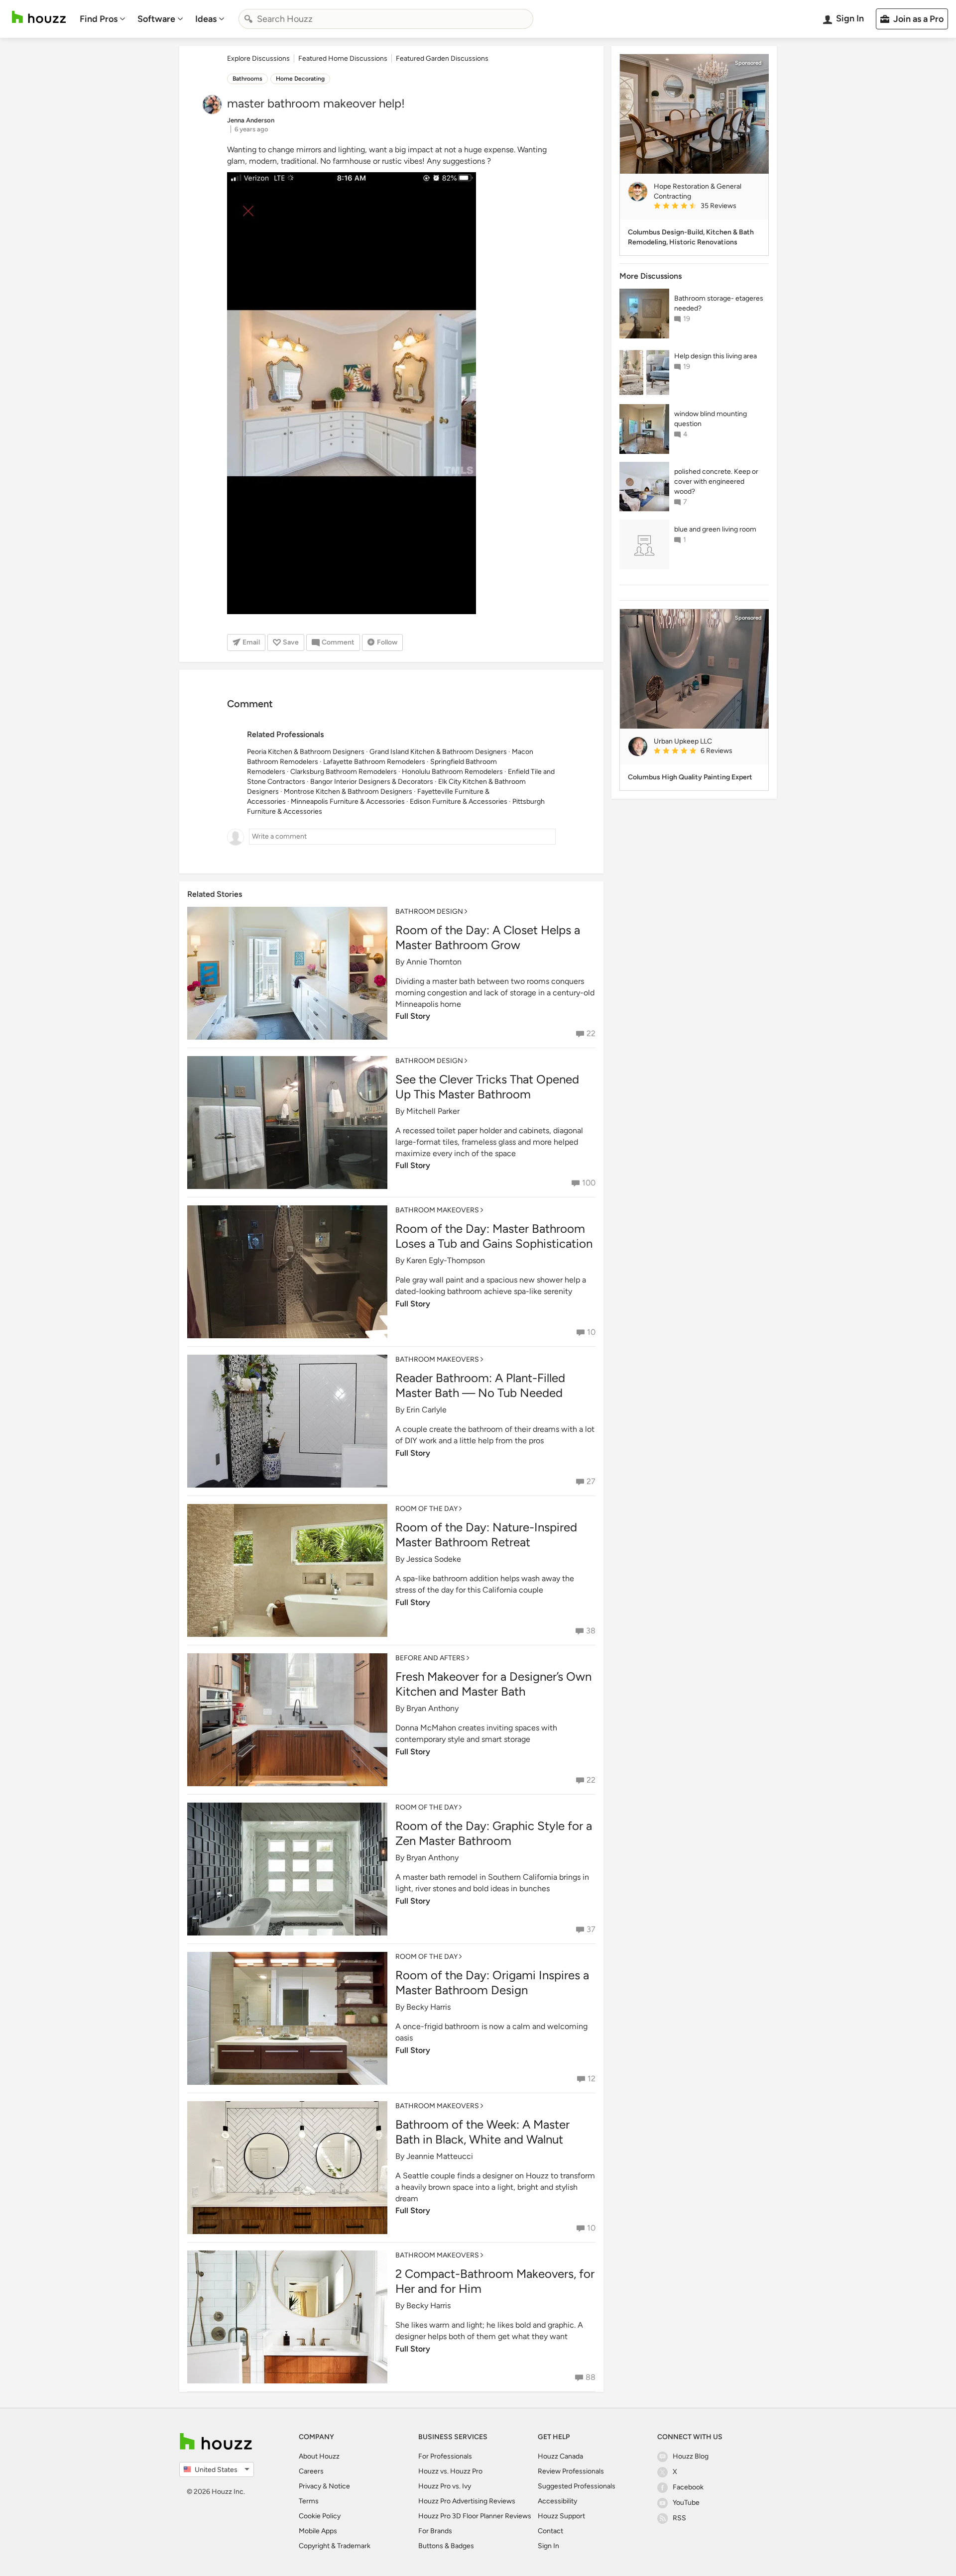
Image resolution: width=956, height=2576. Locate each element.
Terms (309, 2501)
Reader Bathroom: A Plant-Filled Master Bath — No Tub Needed (480, 1385)
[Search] (248, 19)
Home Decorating (300, 79)
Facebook (688, 2487)
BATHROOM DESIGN (429, 912)
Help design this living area (716, 356)
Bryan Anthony (432, 1708)
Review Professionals (571, 2471)
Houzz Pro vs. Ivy (445, 2486)
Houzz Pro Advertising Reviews (467, 2501)
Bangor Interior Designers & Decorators (372, 782)
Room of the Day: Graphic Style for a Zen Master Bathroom (494, 1833)
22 (591, 1033)
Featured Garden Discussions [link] (442, 58)
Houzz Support (561, 2516)
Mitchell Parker (433, 1111)
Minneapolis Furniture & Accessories (348, 802)
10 (591, 1332)
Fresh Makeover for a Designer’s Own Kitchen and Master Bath (493, 1684)
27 (591, 1481)
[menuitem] (103, 19)
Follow (387, 642)
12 (592, 2079)
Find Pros (99, 19)
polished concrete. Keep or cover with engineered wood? (716, 482)
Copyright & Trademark (335, 2546)
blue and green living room (715, 529)
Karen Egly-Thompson (446, 1260)
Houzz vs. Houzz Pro (450, 2471)
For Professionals (445, 2456)
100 (589, 1183)
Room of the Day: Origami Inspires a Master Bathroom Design (492, 1983)
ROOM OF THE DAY (426, 1509)
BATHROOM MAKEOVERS (437, 1210)
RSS (679, 2518)
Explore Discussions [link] (258, 58)
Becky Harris (428, 2007)
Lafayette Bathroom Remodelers (374, 762)
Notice (339, 2486)
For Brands (435, 2531)
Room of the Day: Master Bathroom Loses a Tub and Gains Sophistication (494, 1236)
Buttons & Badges (446, 2546)
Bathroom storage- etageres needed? (719, 303)
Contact (550, 2531)
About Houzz (319, 2456)
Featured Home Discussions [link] (343, 58)
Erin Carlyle (426, 1410)
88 (591, 2377)
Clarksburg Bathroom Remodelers (344, 772)
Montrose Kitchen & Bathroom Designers (348, 792)
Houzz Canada (560, 2456)
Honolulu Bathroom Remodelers (452, 772)
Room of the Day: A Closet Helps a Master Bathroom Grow (488, 937)
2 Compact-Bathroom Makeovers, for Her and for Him (495, 2281)
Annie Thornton (434, 962)
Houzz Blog (691, 2456)
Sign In (548, 2546)
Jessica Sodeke (434, 1559)
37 (591, 1929)
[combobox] (386, 19)
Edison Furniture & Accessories (459, 802)
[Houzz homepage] (39, 17)
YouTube (686, 2503)
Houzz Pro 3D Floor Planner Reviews (475, 2516)
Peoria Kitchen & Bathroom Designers (306, 752)
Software (156, 19)
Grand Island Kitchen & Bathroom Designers (438, 752)
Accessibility (557, 2501)
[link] (707, 207)
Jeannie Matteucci (440, 2156)
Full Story (413, 1016)
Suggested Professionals (577, 2486)
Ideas (206, 19)
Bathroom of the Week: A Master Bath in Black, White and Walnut (482, 2132)
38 (591, 1631)
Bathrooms (247, 79)
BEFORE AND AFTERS (430, 1658)
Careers (311, 2471)
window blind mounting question (711, 419)
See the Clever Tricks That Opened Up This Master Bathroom (487, 1087)
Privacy (310, 2486)
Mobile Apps (318, 2531)
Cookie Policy (320, 2516)
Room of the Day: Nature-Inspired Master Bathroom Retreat (486, 1535)
